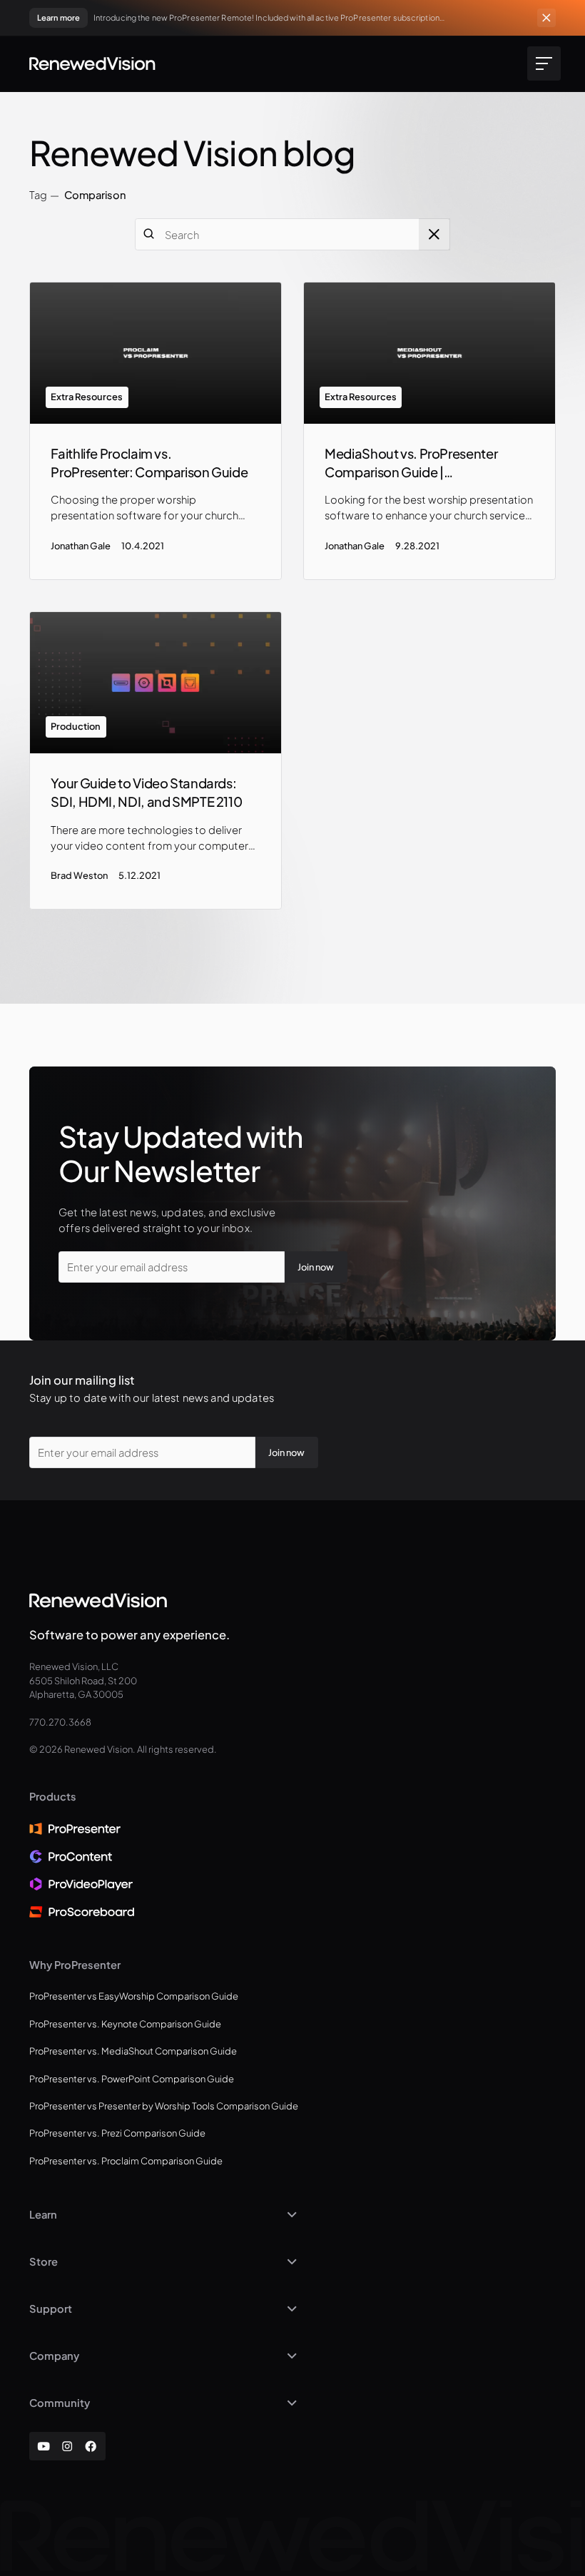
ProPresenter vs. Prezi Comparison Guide (117, 2133)
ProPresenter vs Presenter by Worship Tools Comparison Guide (164, 2106)
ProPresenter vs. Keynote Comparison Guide (125, 2024)
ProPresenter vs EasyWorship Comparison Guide (134, 1996)
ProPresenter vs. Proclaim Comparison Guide (126, 2161)
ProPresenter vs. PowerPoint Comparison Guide (132, 2079)
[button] (541, 63)
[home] (92, 63)
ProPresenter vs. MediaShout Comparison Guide (133, 2051)
